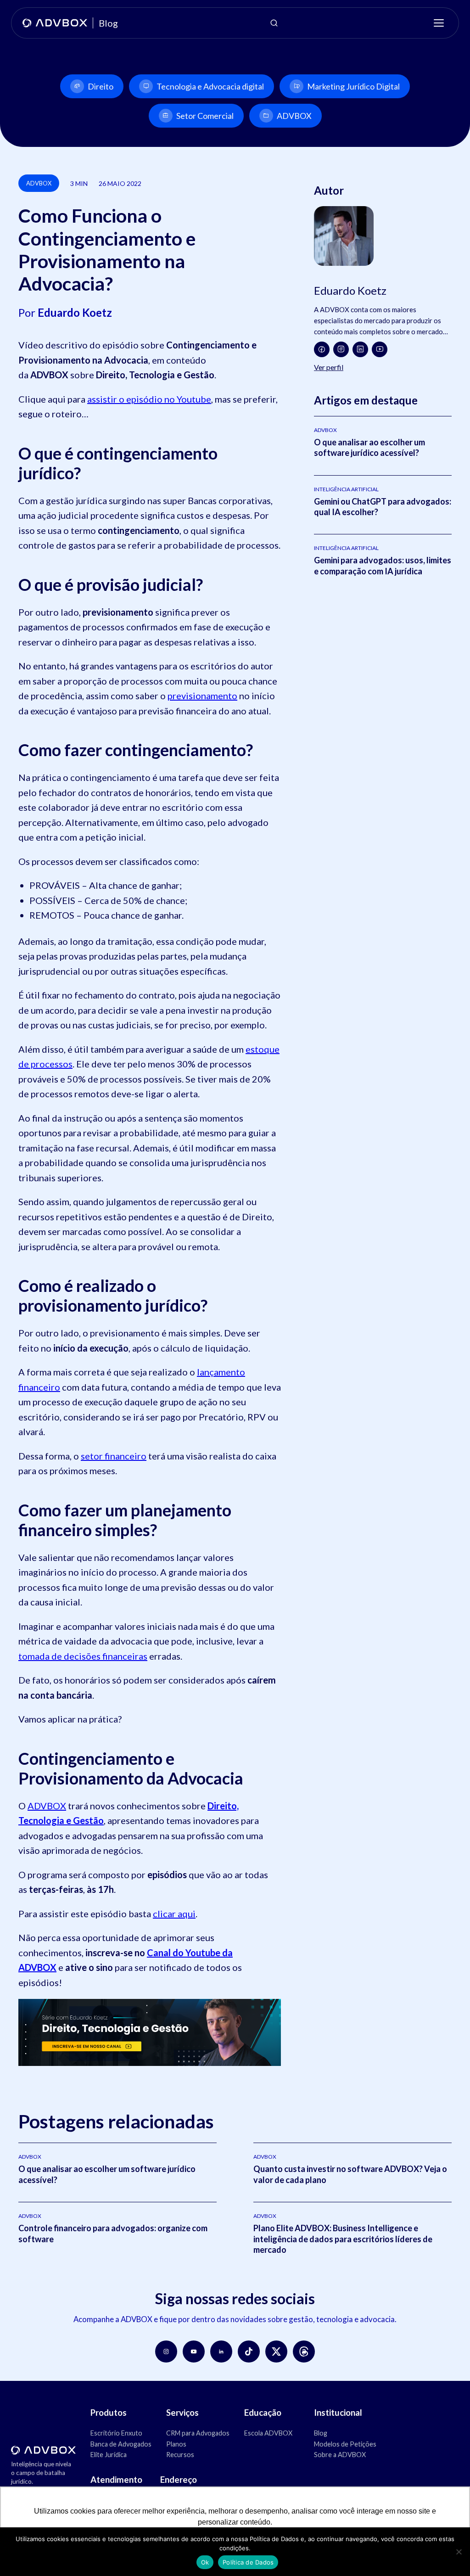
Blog (321, 2433)
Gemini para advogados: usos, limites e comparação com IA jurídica (383, 565)
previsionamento (202, 696)
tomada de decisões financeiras (83, 1656)
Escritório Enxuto (116, 2433)
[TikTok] (249, 2352)
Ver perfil (329, 367)
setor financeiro (114, 1456)
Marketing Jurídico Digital (353, 86)
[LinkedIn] (360, 349)
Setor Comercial (205, 116)
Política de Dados (248, 2562)
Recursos (180, 2455)
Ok (205, 2562)
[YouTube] (380, 349)
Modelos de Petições (345, 2444)
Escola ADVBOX (268, 2433)
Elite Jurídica (109, 2455)
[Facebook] (322, 349)
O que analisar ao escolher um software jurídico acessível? (369, 447)
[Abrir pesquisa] (274, 23)
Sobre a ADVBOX (340, 2455)
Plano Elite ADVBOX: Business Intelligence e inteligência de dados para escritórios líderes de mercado (343, 2239)
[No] (459, 2552)
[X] (276, 2352)
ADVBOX (294, 116)
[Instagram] (341, 349)
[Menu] (439, 23)
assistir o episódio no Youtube (149, 399)
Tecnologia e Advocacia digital (210, 86)
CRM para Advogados (198, 2433)
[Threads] (304, 2352)
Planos (176, 2444)
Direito (101, 86)
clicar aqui (174, 1914)
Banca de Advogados (121, 2444)
